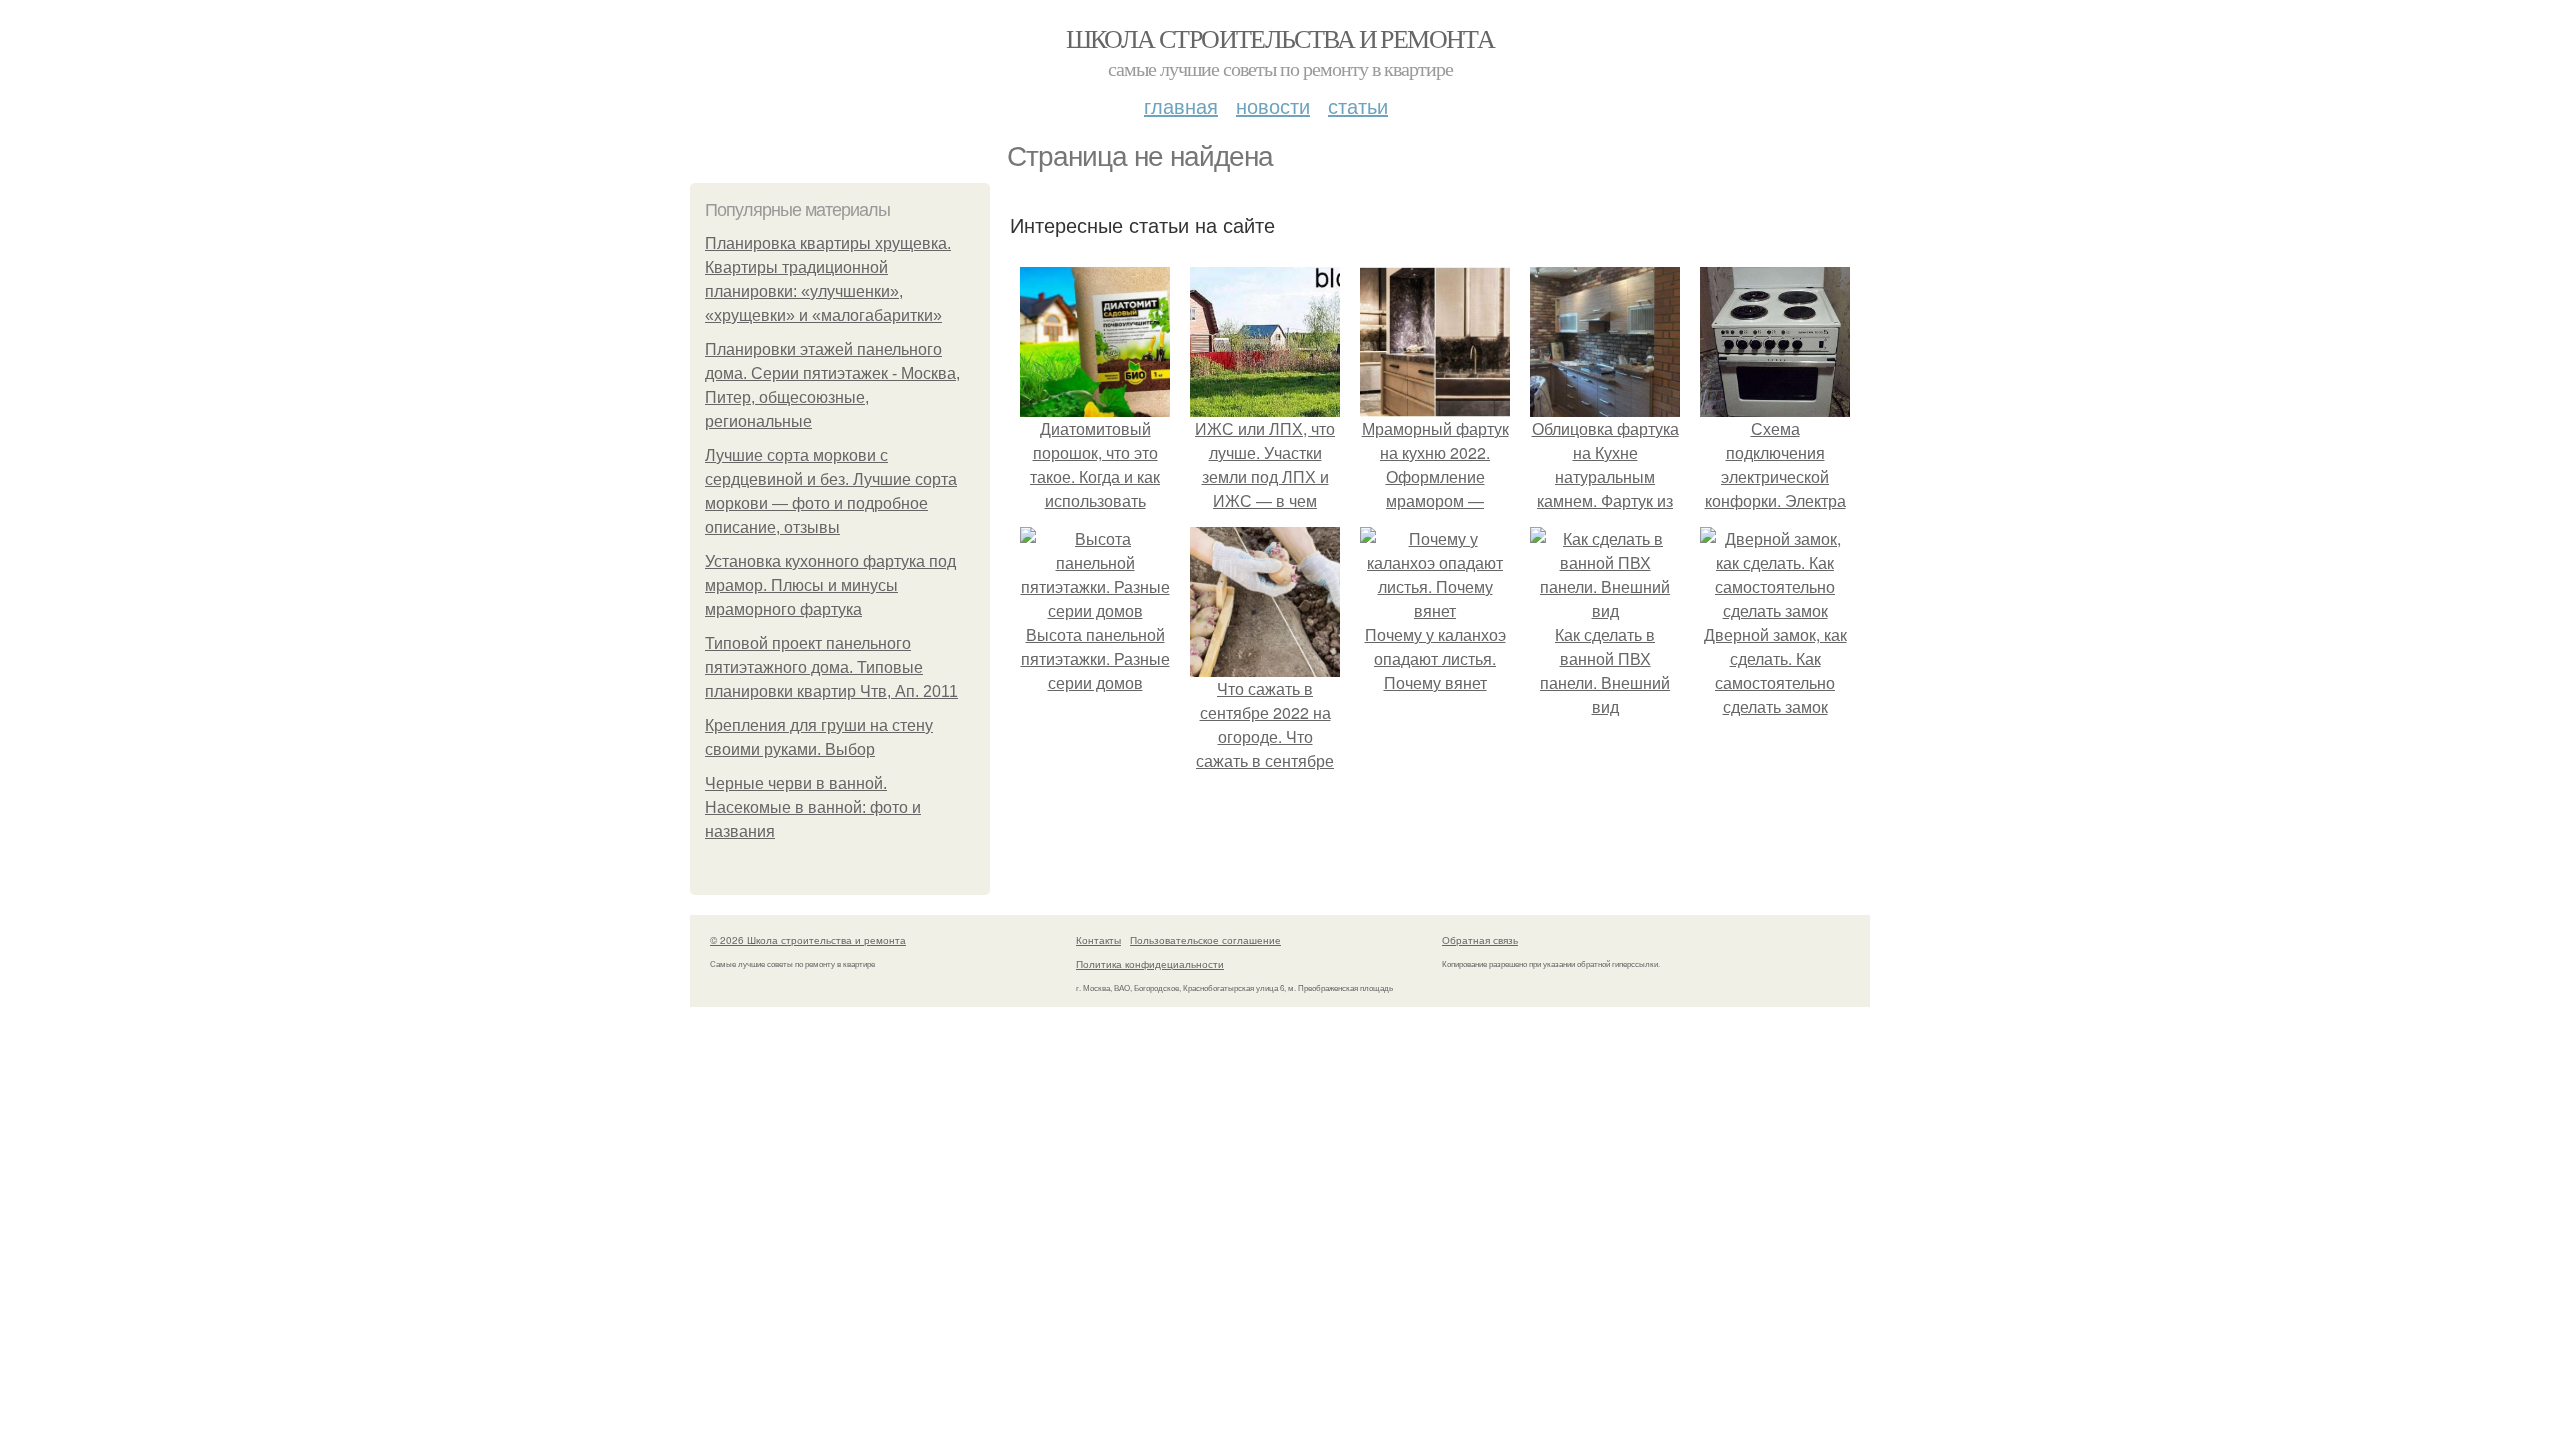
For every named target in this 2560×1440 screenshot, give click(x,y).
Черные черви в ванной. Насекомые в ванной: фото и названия (813, 807)
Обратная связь (1480, 940)
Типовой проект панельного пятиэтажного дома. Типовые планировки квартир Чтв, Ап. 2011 (831, 667)
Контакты (1098, 940)
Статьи (1358, 105)
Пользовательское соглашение (1205, 940)
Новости (1273, 105)
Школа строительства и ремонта (1280, 38)
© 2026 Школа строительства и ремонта (808, 940)
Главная (1181, 105)
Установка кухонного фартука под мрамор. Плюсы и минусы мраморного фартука (830, 585)
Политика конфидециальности (1150, 964)
